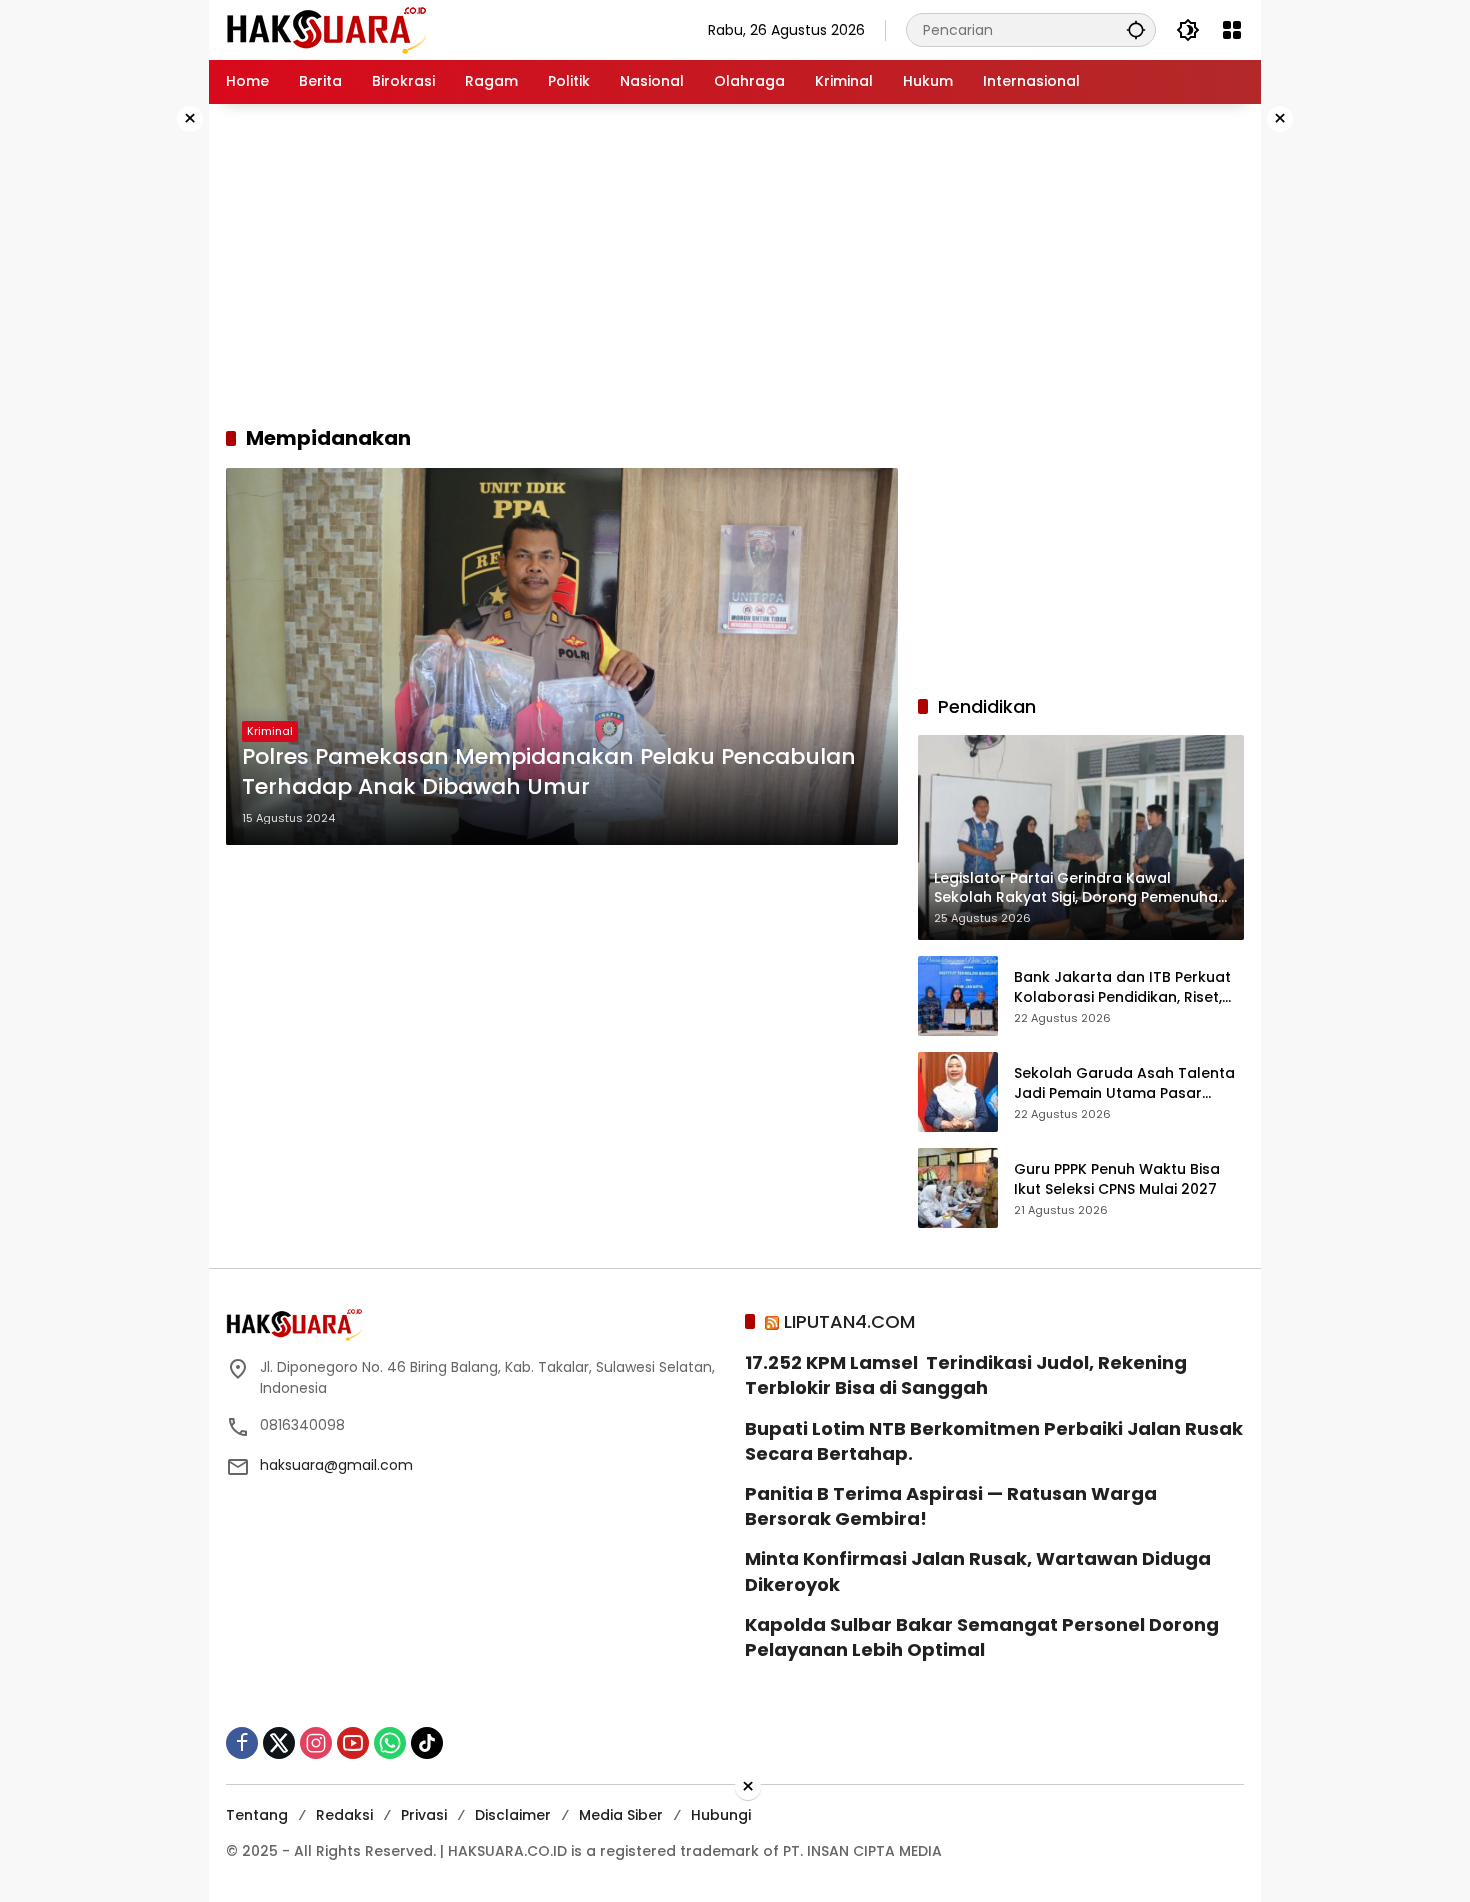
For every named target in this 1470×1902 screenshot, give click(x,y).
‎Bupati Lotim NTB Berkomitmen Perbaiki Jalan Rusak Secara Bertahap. (994, 1441)
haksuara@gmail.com (336, 1465)
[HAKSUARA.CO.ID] (326, 29)
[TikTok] (427, 1743)
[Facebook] (242, 1743)
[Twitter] (279, 1743)
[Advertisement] (145, 404)
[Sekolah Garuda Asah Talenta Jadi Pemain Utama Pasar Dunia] (958, 1092)
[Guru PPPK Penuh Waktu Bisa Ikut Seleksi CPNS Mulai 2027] (958, 1188)
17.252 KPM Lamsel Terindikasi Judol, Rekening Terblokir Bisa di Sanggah (966, 1375)
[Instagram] (316, 1743)
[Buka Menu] (1232, 30)
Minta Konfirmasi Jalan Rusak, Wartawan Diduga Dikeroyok (978, 1571)
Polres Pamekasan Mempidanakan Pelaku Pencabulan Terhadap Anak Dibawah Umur (549, 772)
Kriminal (270, 731)
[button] (1136, 29)
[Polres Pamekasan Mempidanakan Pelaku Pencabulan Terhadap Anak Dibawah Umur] (562, 656)
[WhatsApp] (390, 1743)
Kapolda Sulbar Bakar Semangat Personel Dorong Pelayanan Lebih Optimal (982, 1637)
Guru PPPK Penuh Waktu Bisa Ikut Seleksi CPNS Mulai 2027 (1117, 1179)
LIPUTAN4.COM (849, 1321)
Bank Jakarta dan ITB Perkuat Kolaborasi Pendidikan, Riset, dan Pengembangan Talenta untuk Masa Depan (1122, 987)
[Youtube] (353, 1743)
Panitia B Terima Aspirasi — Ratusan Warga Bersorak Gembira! (951, 1506)
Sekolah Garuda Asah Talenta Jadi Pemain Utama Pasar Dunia (1124, 1083)
